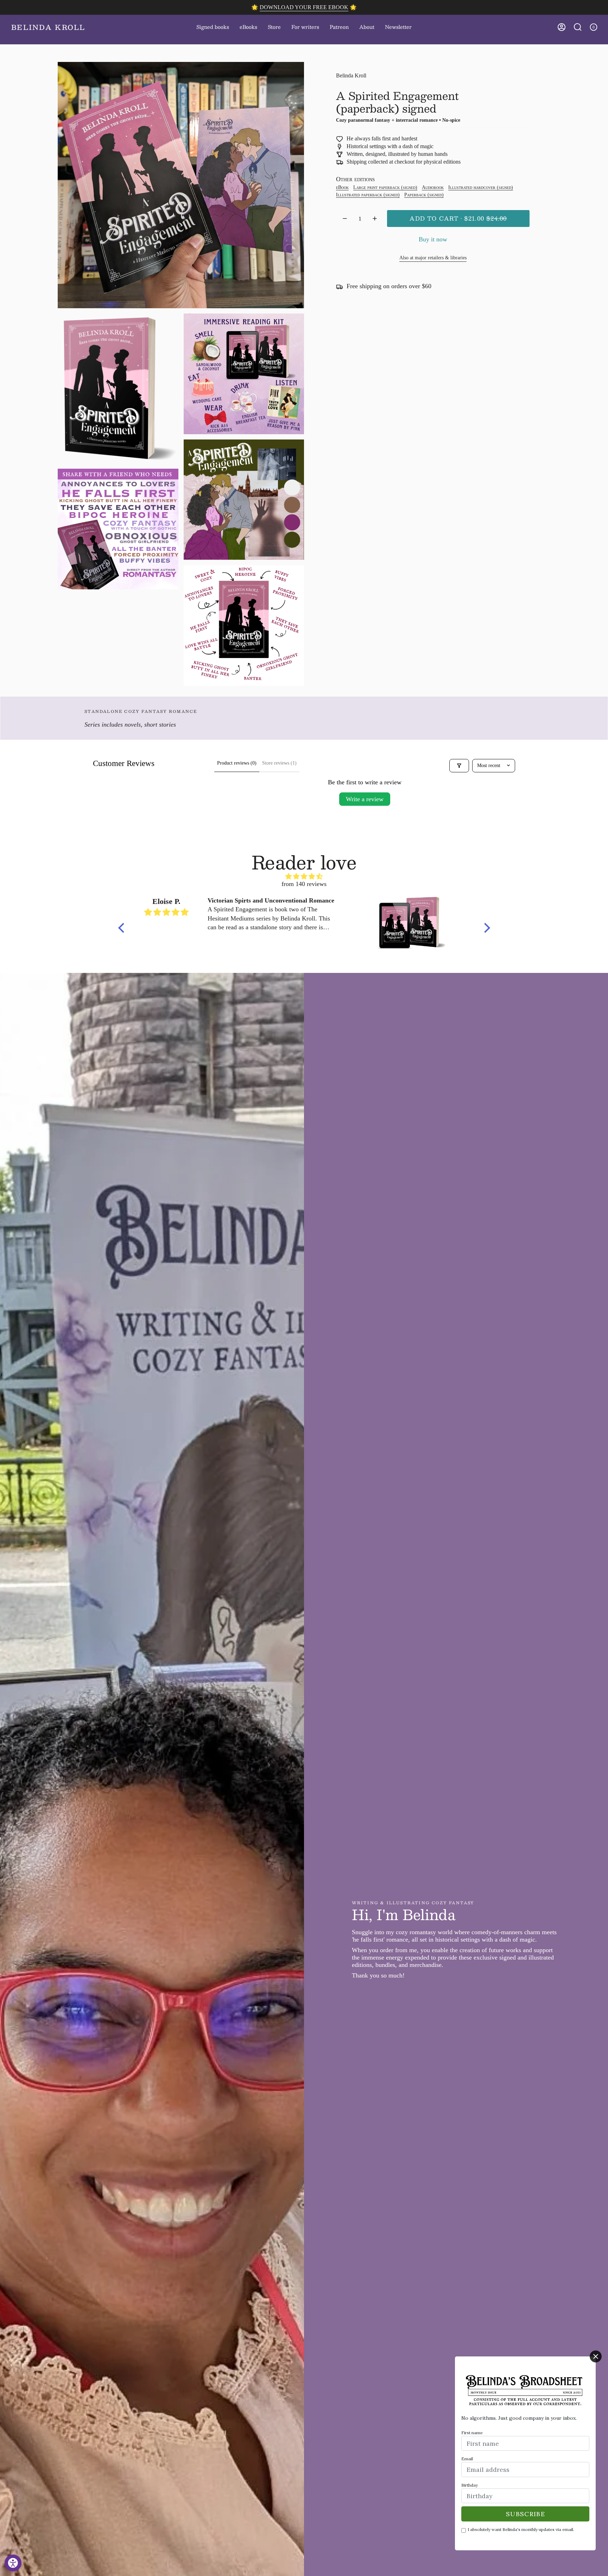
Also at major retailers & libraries (433, 258)
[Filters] (459, 766)
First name (472, 2433)
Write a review (365, 799)
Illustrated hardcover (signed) (481, 187)
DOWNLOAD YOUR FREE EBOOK (304, 7)
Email (467, 2459)
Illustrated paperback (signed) (368, 194)
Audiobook (433, 187)
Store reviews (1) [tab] (279, 763)
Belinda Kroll (351, 75)
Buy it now (433, 239)
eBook (342, 187)
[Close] (596, 2356)
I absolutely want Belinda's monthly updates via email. (521, 2529)
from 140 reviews (304, 884)
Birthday (470, 2485)
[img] (304, 877)
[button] (274, 27)
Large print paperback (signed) (385, 187)
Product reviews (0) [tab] (237, 763)
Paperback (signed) (424, 194)
